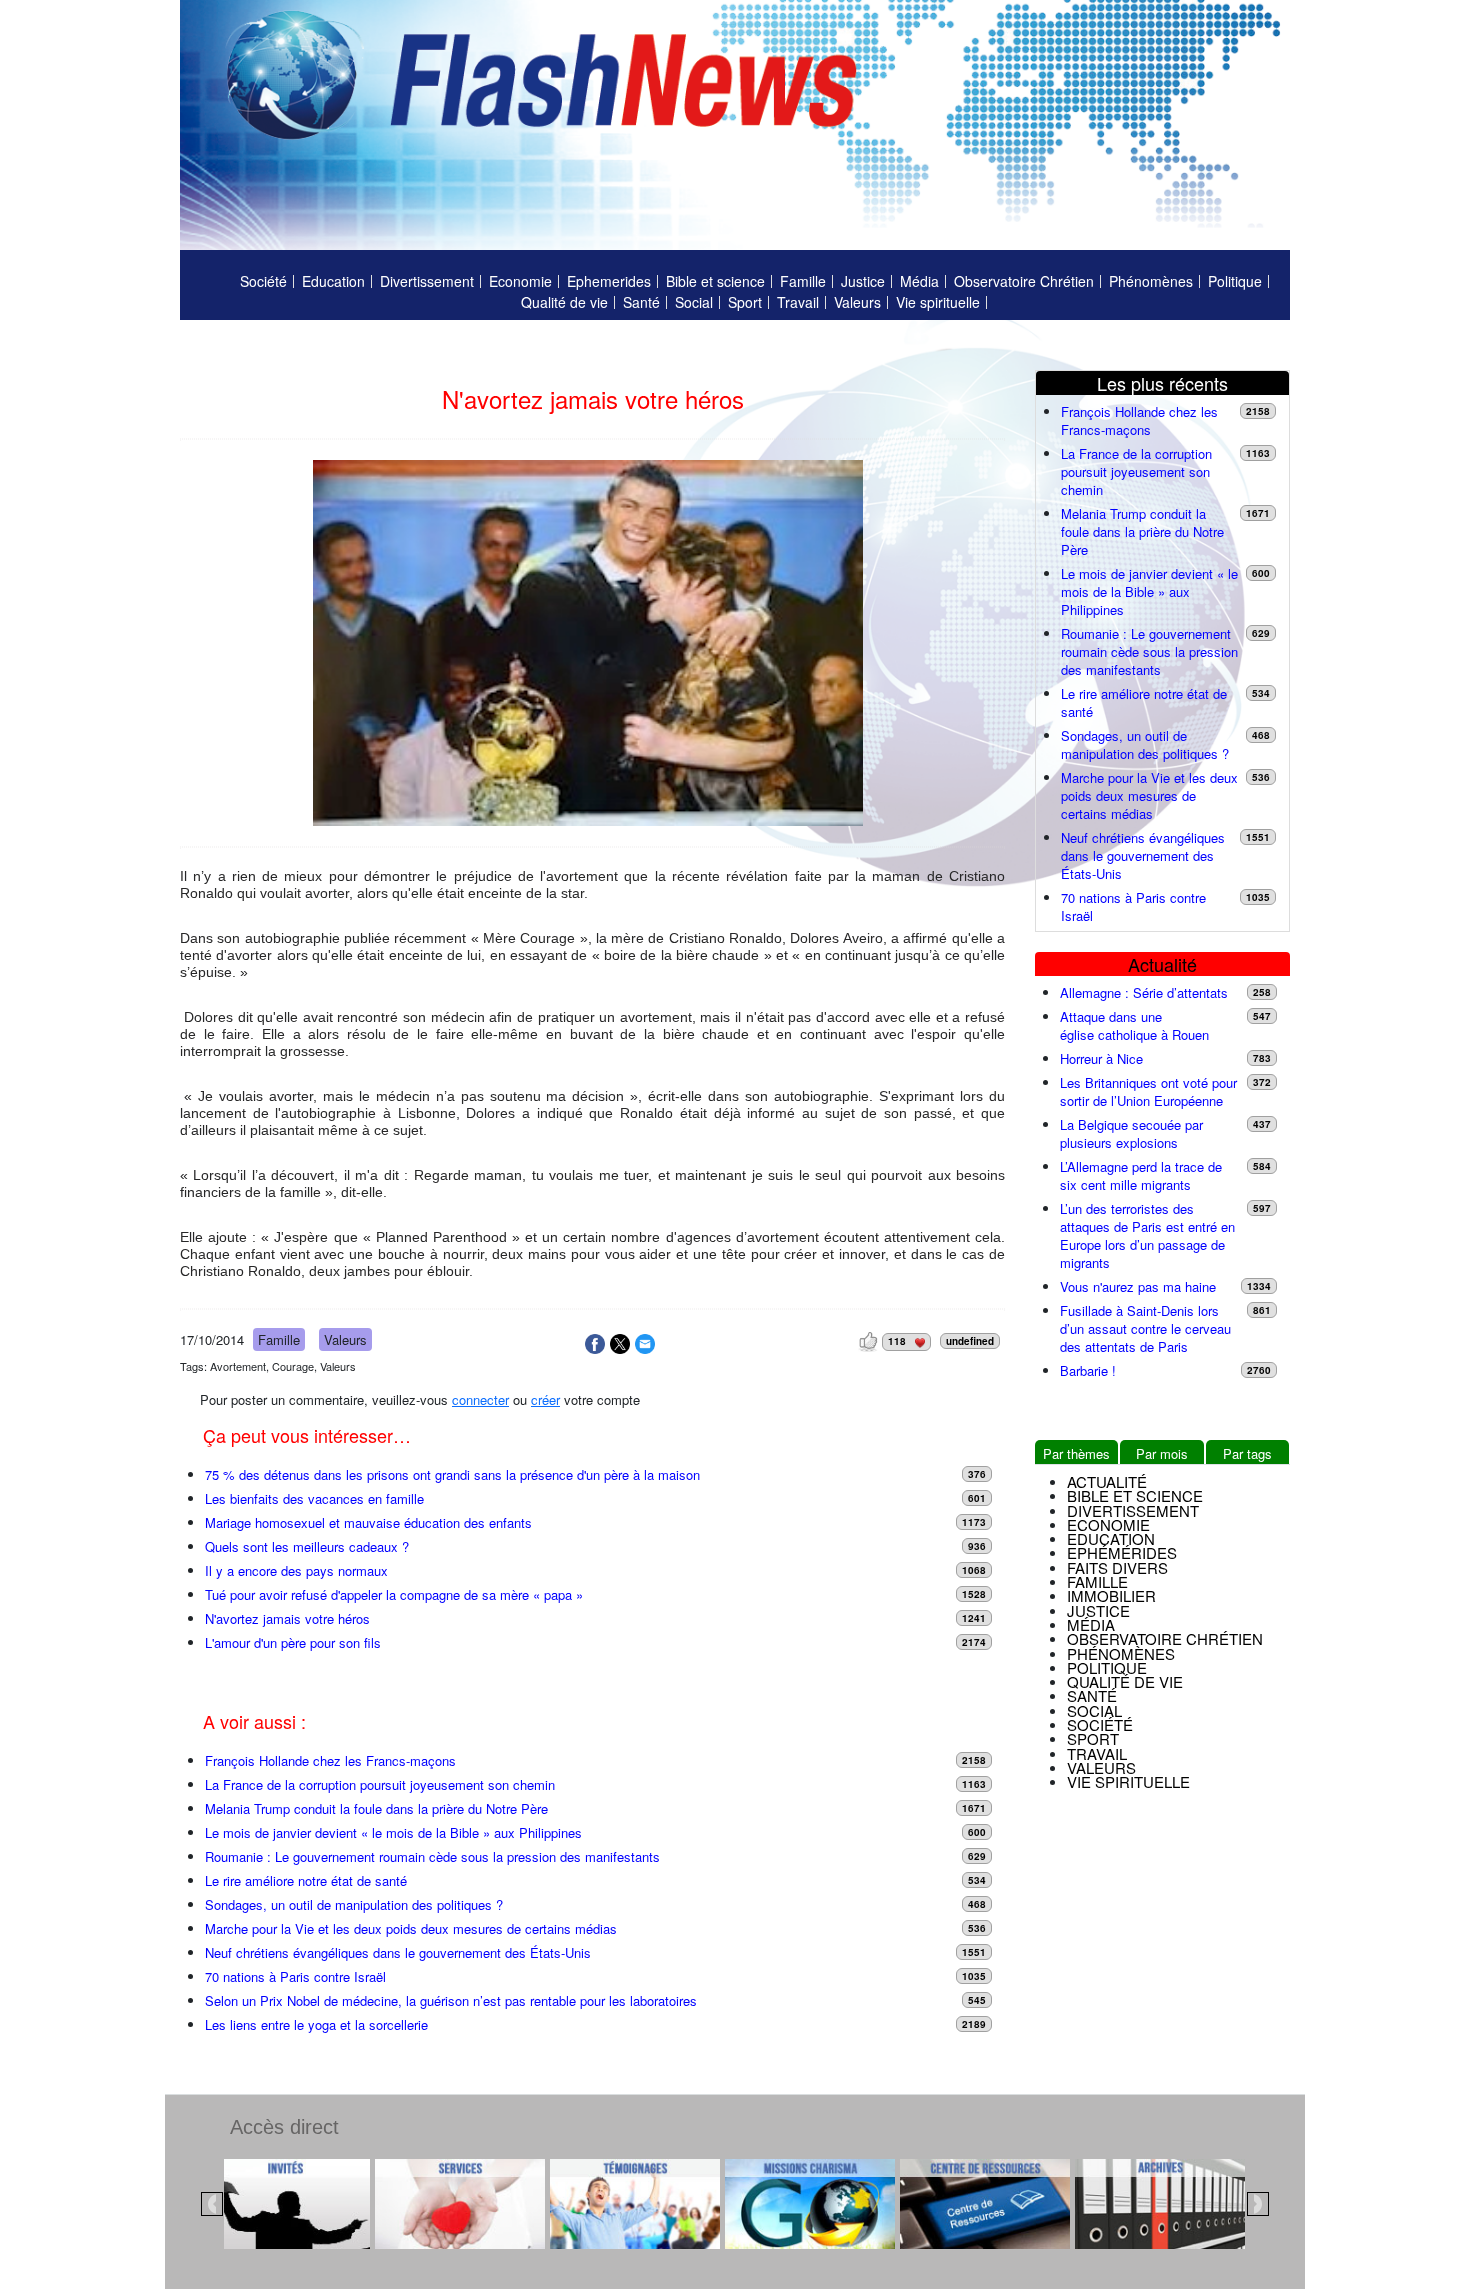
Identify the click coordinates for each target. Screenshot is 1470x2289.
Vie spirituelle (938, 302)
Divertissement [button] (1133, 1510)
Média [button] (1091, 1624)
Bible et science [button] (1135, 1495)
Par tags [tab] (1247, 1454)
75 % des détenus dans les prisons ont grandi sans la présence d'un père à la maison (452, 1475)
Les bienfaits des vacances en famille (314, 1499)
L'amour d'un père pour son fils (293, 1643)
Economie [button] (1108, 1524)
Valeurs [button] (1101, 1767)
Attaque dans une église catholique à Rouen (1134, 1026)
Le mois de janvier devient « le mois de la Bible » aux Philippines (393, 1833)
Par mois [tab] (1162, 1454)
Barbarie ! (1088, 1371)
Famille (803, 281)
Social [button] (1094, 1710)
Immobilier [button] (1111, 1595)
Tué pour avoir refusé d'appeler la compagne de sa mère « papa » (394, 1595)
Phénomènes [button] (1121, 1653)
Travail (798, 302)
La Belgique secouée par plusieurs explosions (1131, 1134)
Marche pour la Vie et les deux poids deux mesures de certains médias (411, 1929)
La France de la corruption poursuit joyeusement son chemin (380, 1785)
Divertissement (427, 281)
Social (694, 302)
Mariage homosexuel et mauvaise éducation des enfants (368, 1523)
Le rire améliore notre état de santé (306, 1881)
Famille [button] (1097, 1581)
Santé (641, 302)
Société (263, 281)
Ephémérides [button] (1122, 1552)
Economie (520, 281)
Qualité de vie (564, 302)
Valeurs (857, 302)
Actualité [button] (1107, 1481)
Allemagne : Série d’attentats (1144, 993)
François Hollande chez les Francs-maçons (332, 1761)
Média (919, 281)
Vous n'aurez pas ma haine (1138, 1287)
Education (333, 281)
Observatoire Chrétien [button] (1165, 1638)
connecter (480, 1399)
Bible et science (715, 281)
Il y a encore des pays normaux (296, 1571)
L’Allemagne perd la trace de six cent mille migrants (1141, 1176)
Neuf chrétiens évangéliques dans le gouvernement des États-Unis (398, 1953)
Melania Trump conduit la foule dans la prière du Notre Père (376, 1809)
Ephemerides (609, 281)
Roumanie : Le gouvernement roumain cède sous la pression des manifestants (432, 1857)
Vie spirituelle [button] (1128, 1781)
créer (545, 1399)
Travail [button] (1097, 1753)
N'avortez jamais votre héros (287, 1619)
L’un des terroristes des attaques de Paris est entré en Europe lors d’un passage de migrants (1147, 1236)
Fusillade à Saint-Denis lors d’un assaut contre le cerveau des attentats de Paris (1145, 1329)
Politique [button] (1107, 1667)
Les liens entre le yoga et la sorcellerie (316, 2025)
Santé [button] (1092, 1695)
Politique (1235, 281)
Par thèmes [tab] (1076, 1454)
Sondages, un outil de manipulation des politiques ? (354, 1905)
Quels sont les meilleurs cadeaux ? (307, 1547)
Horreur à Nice (1101, 1059)
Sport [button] (1093, 1738)
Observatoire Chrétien (1024, 281)
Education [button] (1111, 1538)
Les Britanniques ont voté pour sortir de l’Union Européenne (1148, 1092)
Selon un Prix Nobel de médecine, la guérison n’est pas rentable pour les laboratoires (451, 2001)
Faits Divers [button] (1117, 1567)
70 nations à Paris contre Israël (295, 1977)
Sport (745, 302)
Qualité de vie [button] (1125, 1681)
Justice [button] (1098, 1610)
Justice (863, 281)
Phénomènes (1151, 281)
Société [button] (1100, 1724)
